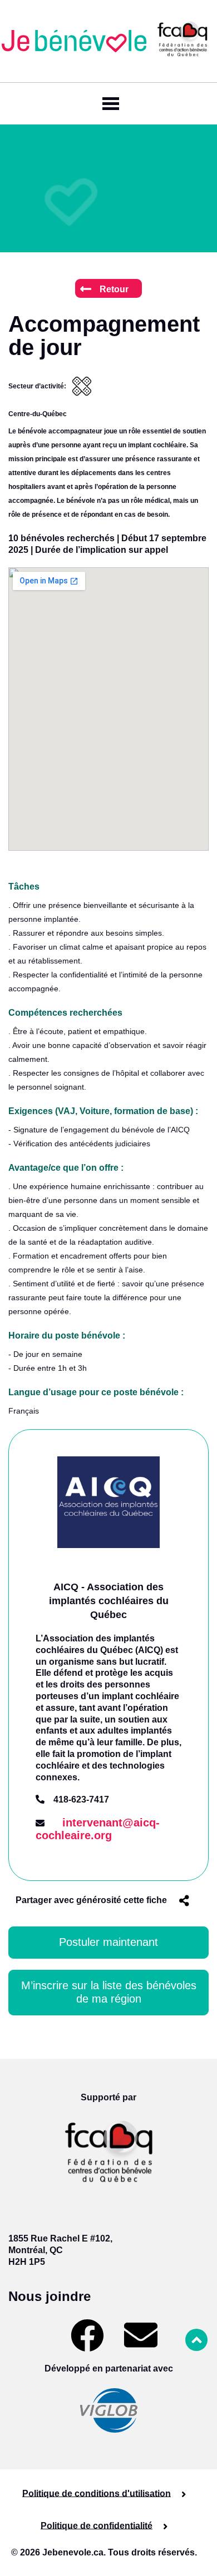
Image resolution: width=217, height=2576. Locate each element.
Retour (114, 289)
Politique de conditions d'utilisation (97, 2493)
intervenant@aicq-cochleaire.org (98, 1829)
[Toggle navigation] (108, 104)
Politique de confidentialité (97, 2525)
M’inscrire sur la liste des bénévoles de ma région (109, 1992)
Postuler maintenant (108, 1942)
